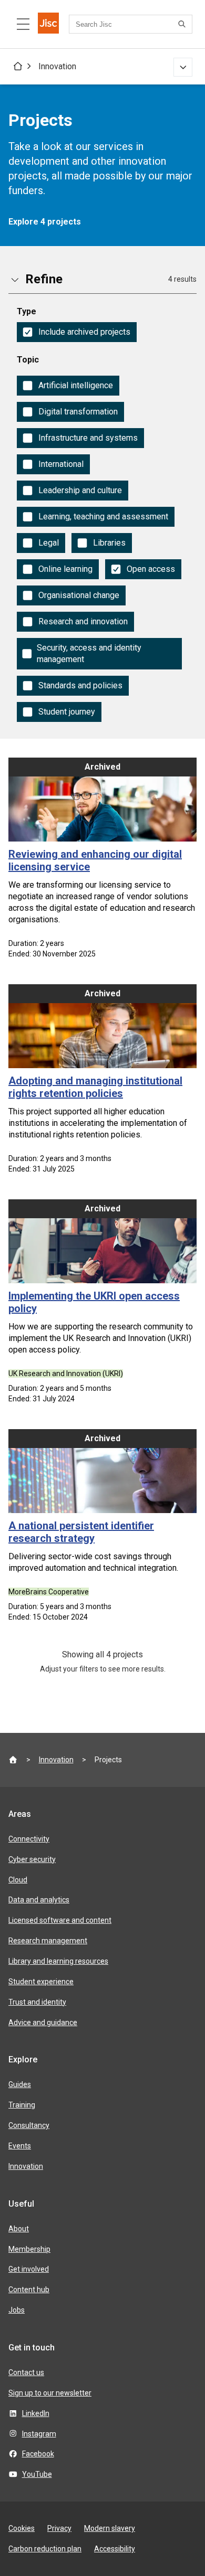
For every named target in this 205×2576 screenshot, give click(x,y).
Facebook (38, 2454)
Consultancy (29, 2125)
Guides (20, 2084)
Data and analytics (39, 1900)
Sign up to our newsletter (50, 2393)
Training (22, 2105)
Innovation (57, 66)
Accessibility (115, 2549)
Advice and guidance (43, 2023)
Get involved (29, 2269)
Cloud (18, 1880)
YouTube (37, 2474)
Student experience (41, 1982)
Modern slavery (110, 2528)
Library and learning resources (58, 1961)
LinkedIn (36, 2413)
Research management (48, 1941)
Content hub (29, 2290)
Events (20, 2146)
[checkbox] (77, 332)
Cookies (22, 2528)
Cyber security (32, 1859)
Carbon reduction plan (45, 2549)
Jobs (17, 2310)
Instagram (39, 2434)
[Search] (183, 24)
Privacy (59, 2528)
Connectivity (29, 1839)
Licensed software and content (60, 1920)
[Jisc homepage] (48, 24)
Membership (29, 2249)
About (19, 2229)
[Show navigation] (183, 67)
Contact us (26, 2372)
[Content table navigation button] (23, 24)
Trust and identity (37, 2002)
